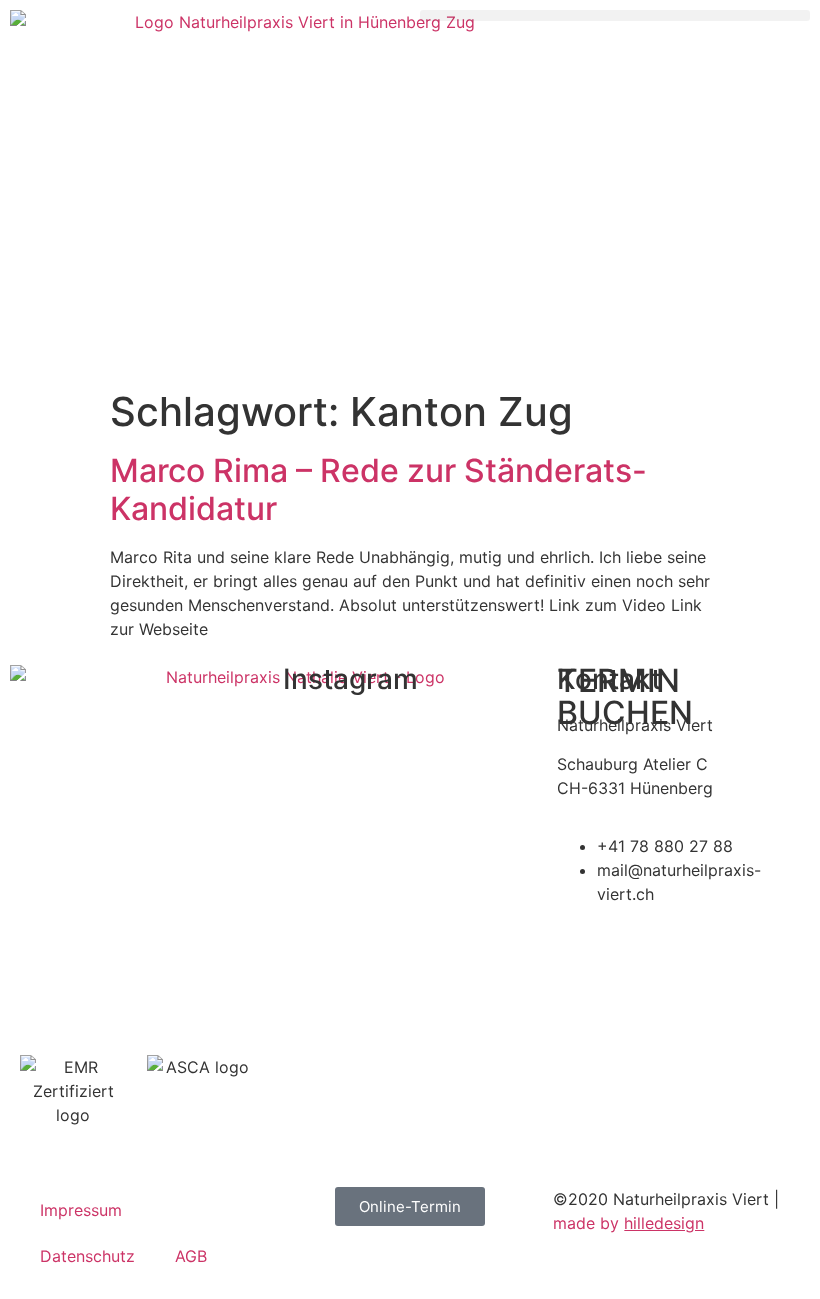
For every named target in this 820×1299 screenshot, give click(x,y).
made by (628, 1223)
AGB (191, 1256)
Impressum (81, 1210)
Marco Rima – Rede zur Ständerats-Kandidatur (378, 489)
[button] (615, 15)
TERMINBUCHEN (625, 696)
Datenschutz (87, 1256)
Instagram (350, 679)
